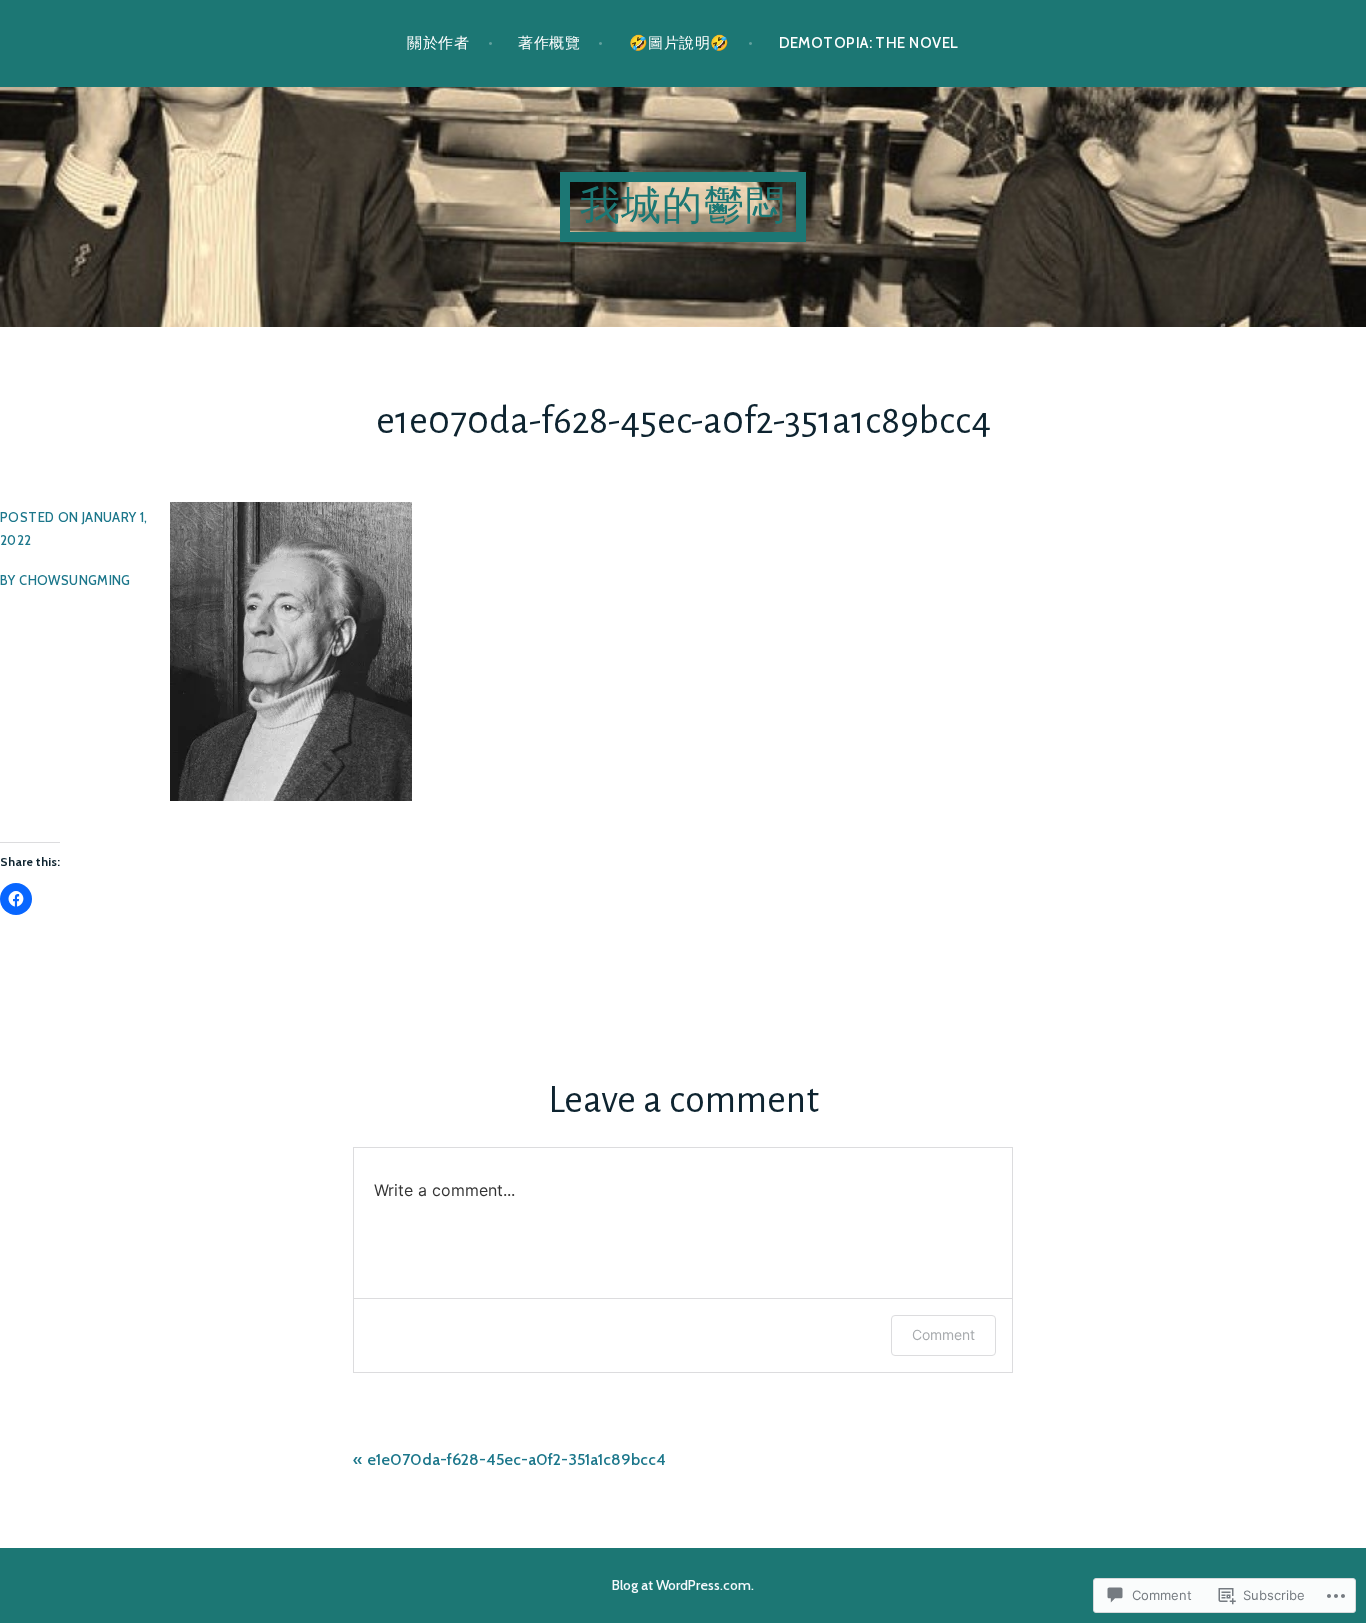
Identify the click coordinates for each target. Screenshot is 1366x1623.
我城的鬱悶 (683, 207)
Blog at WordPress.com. (683, 1585)
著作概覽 (549, 43)
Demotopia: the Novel (869, 43)
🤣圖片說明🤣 (679, 43)
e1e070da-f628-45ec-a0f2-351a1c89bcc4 (516, 1459)
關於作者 (438, 43)
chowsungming (75, 580)
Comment (943, 1334)
